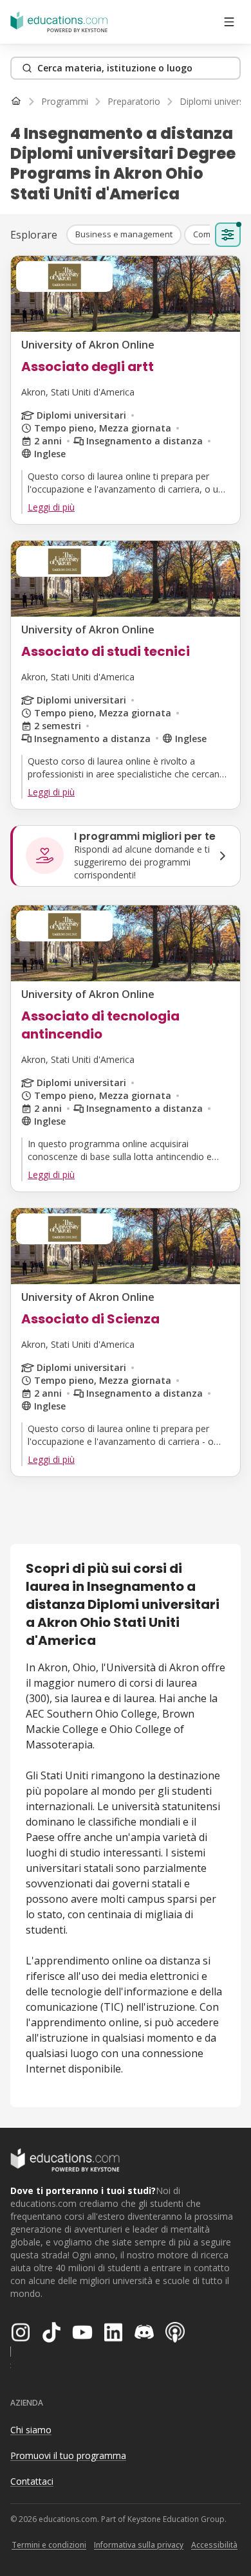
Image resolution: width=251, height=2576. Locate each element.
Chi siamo (31, 2430)
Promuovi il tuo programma (68, 2455)
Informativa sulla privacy (139, 2545)
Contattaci (32, 2481)
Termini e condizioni (49, 2545)
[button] (124, 235)
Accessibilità (214, 2545)
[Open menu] (229, 22)
